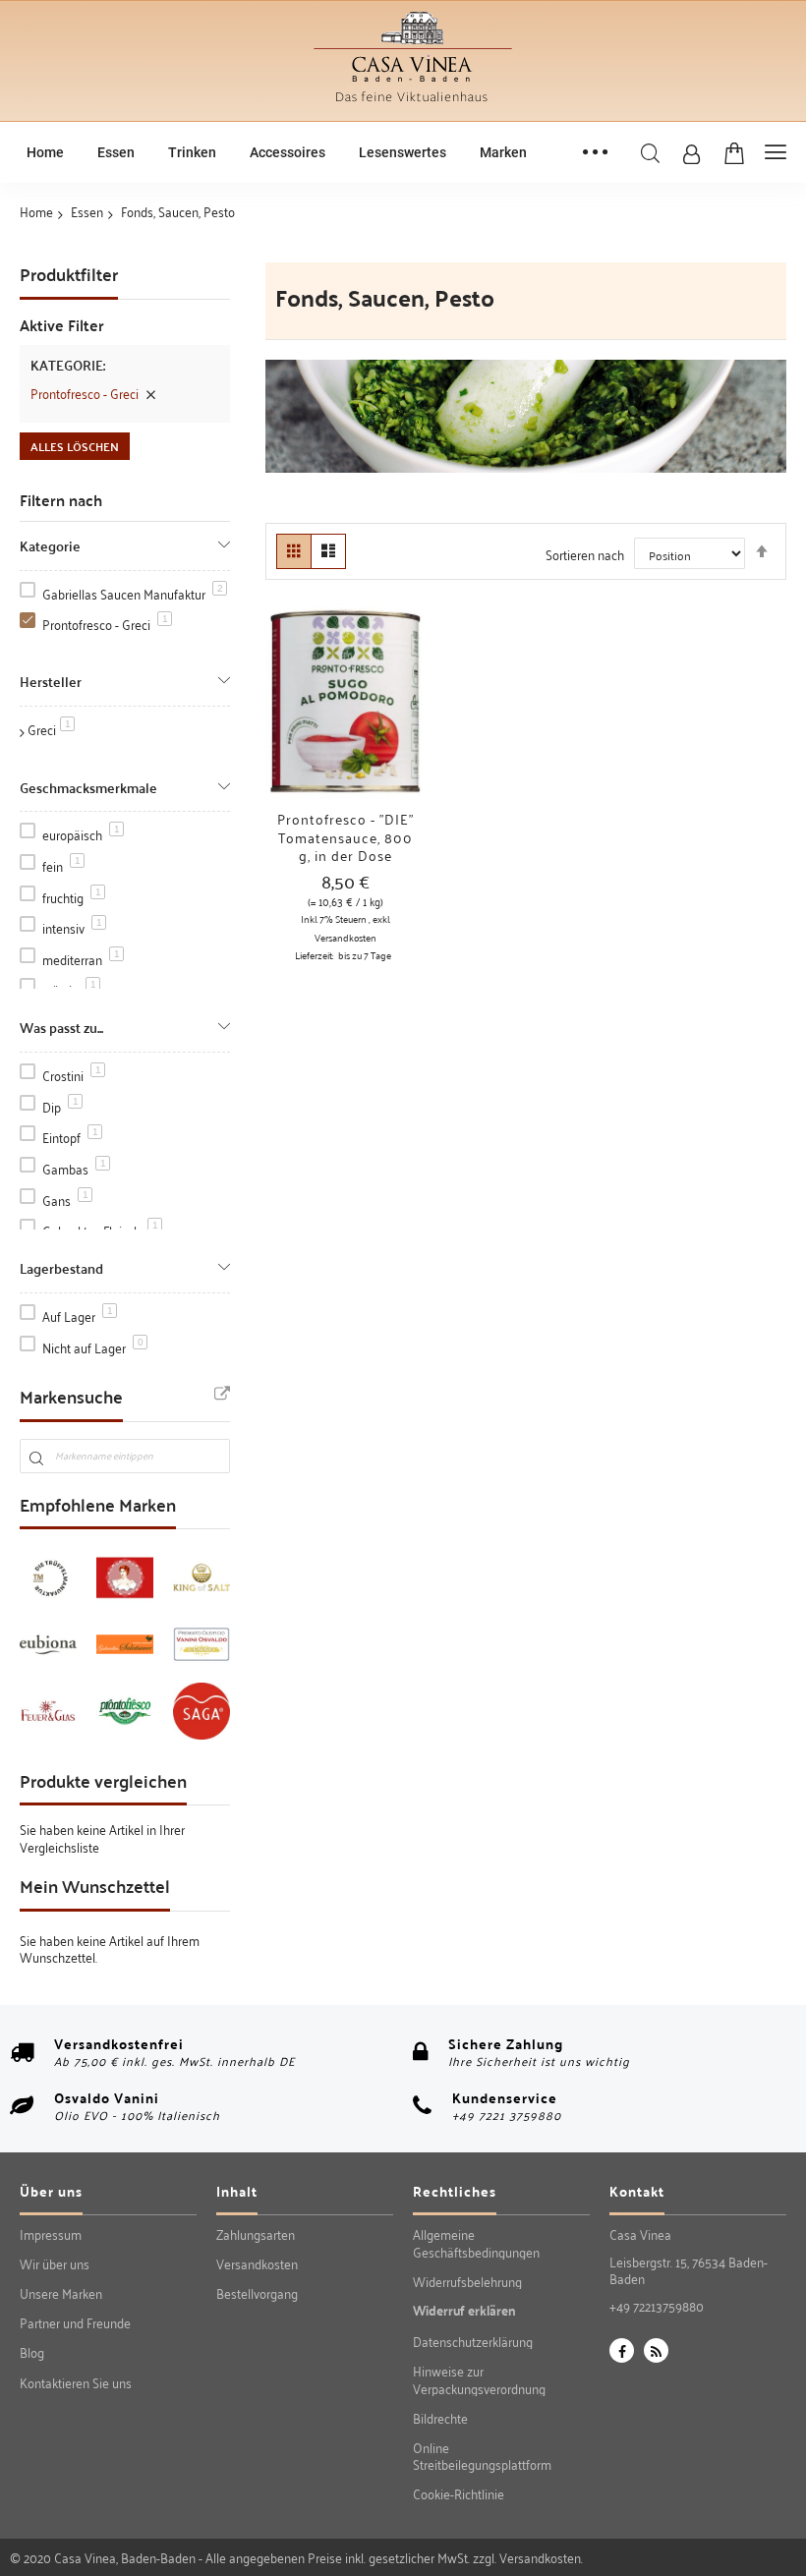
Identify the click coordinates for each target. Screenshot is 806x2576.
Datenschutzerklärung (473, 2341)
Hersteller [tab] (51, 680)
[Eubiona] (48, 1644)
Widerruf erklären (464, 2311)
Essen (87, 211)
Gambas (74, 1168)
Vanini (137, 2097)
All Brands (222, 1395)
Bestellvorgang (257, 2293)
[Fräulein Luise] (125, 1577)
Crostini (72, 1075)
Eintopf (70, 1137)
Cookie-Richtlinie (459, 2493)
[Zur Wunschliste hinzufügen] (345, 722)
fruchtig (72, 897)
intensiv (72, 927)
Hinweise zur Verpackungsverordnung (479, 2379)
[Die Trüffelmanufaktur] (48, 1577)
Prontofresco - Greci (105, 624)
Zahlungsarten (256, 2234)
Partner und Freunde (75, 2322)
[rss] (656, 2350)
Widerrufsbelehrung (467, 2281)
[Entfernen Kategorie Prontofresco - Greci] (150, 393)
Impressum (51, 2234)
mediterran (81, 959)
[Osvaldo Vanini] (201, 1644)
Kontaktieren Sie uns (76, 2382)
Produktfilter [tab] (69, 276)
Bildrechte (440, 2418)
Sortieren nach (585, 554)
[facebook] (622, 2350)
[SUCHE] (650, 154)
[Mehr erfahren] (299, 722)
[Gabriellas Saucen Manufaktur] (125, 1644)
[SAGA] (201, 1711)
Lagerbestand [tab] (61, 1266)
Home (36, 211)
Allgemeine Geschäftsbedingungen (476, 2242)
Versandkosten (345, 938)
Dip (60, 1106)
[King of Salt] (201, 1577)
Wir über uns (55, 2263)
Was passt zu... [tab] (61, 1026)
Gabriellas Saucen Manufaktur (133, 593)
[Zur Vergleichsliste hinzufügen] (392, 722)
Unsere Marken (61, 2293)
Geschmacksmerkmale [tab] (88, 786)
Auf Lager (78, 1316)
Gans (65, 1200)
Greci (51, 729)
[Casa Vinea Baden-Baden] (413, 105)
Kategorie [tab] (50, 544)
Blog (32, 2352)
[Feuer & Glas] (48, 1711)
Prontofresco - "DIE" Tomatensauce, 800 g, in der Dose (345, 837)
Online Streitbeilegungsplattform (482, 2456)
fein (61, 865)
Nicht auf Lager (93, 1347)
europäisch (81, 834)
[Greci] (125, 1711)
